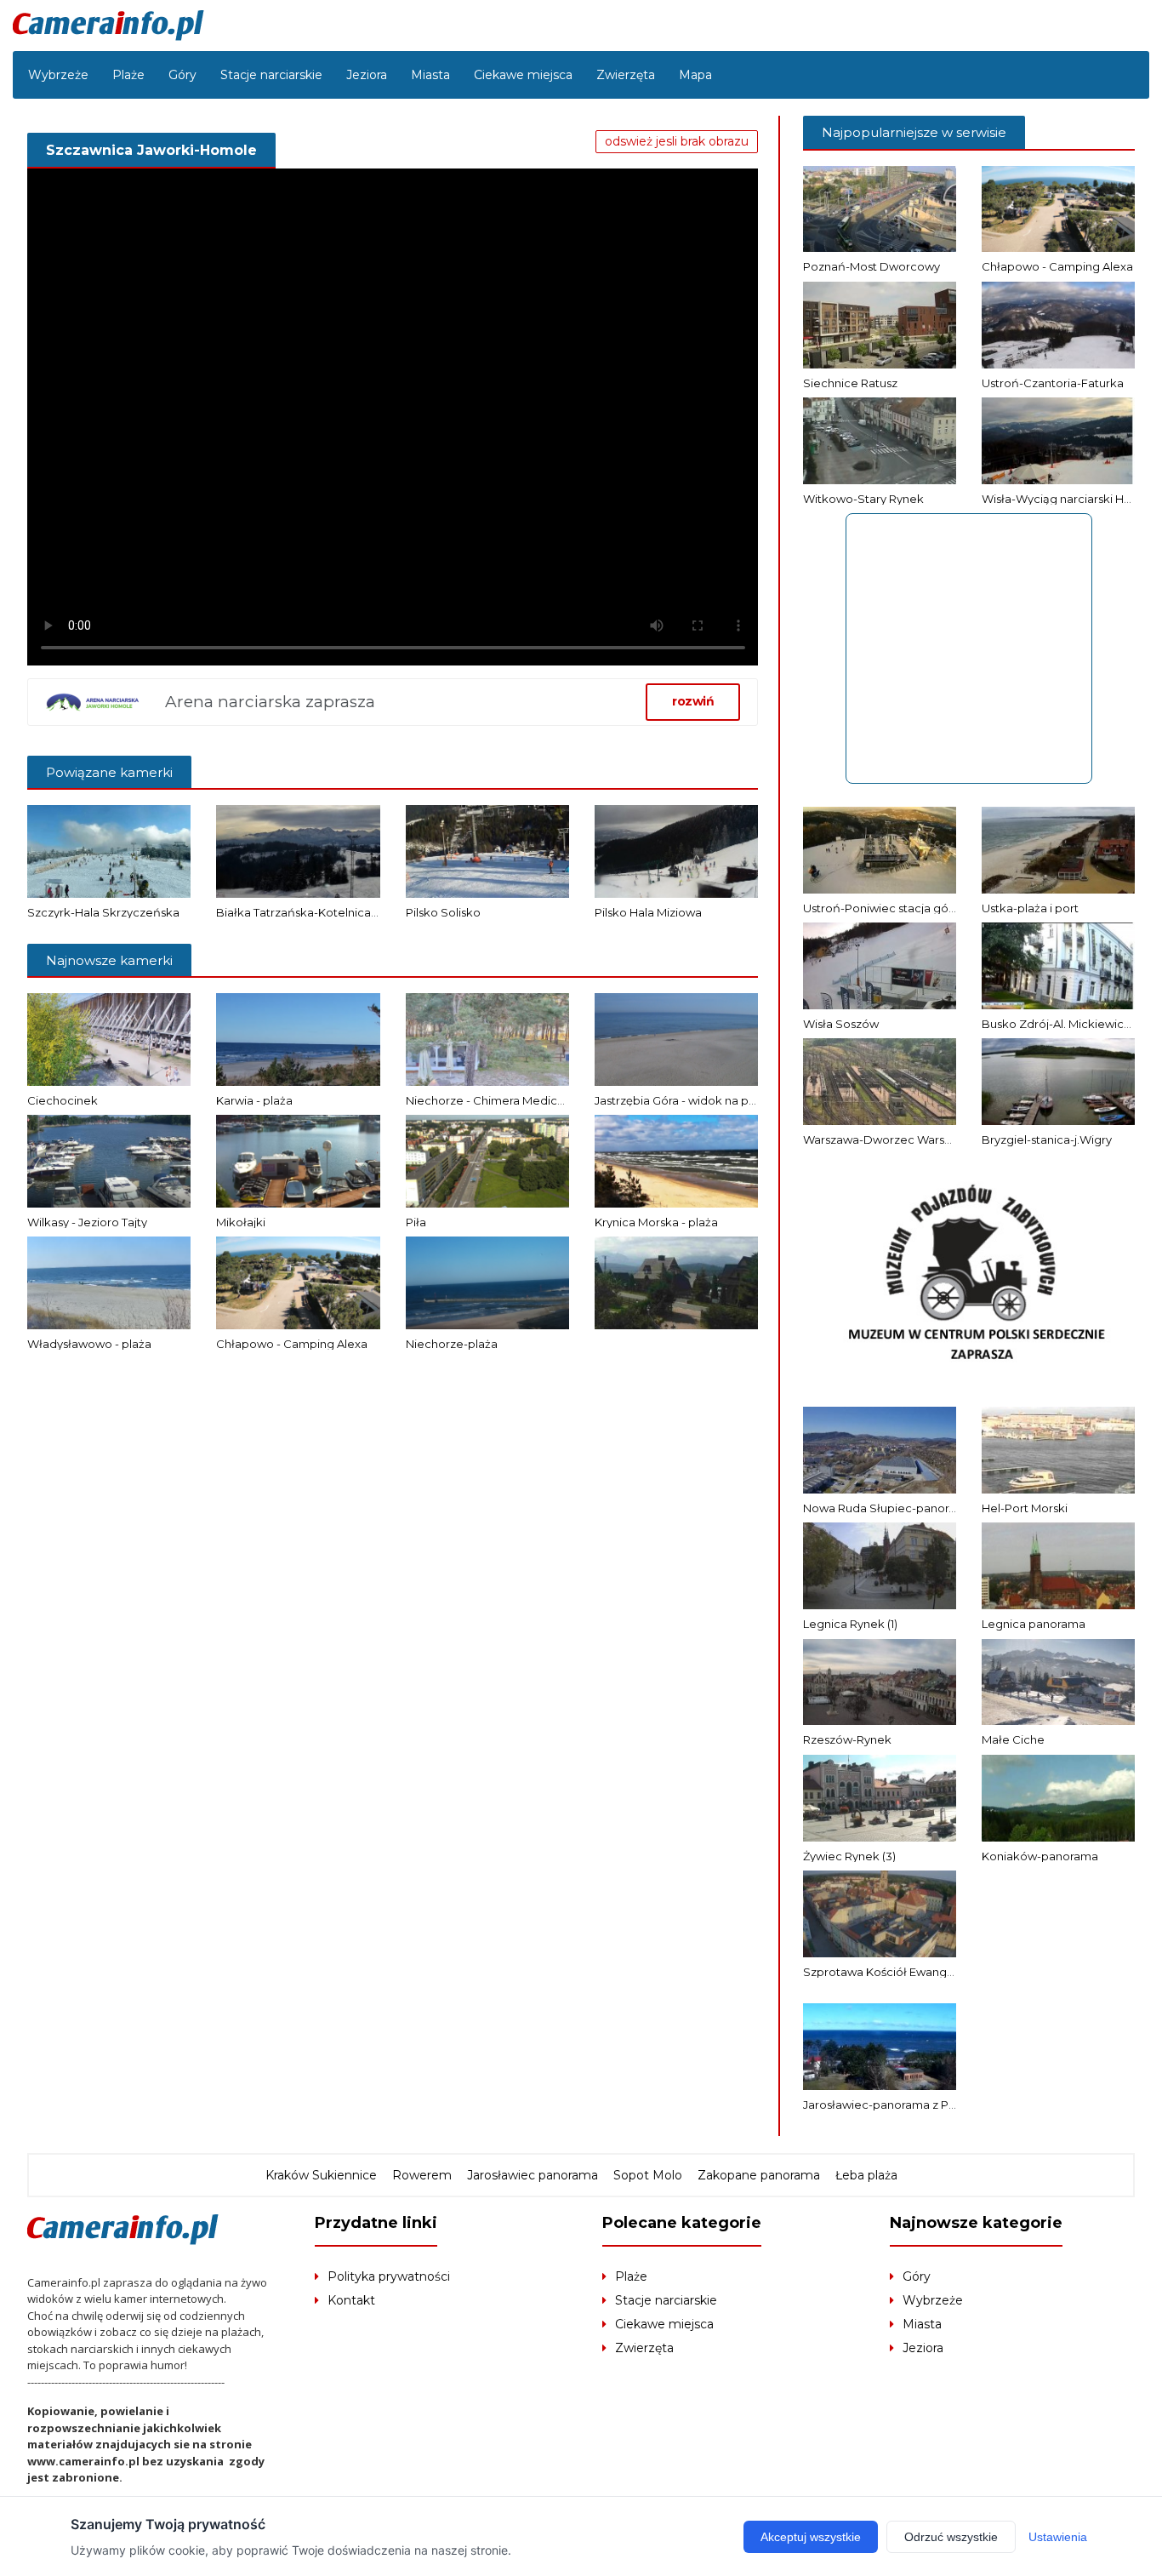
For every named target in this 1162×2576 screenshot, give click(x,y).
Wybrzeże (58, 75)
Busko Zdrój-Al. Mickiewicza (1059, 1024)
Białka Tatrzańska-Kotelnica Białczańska (328, 912)
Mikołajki (241, 1222)
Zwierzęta (626, 75)
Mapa (695, 75)
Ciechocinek (63, 1100)
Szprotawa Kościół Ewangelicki (889, 1972)
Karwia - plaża (254, 1100)
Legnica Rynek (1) (850, 1624)
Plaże (128, 75)
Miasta (430, 75)
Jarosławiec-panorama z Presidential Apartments (939, 2105)
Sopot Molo (648, 2175)
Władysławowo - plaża (89, 1344)
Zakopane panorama (759, 2175)
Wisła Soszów (841, 1024)
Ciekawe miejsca (523, 75)
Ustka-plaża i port (1030, 908)
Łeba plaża (866, 2175)
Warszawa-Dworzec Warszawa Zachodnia (919, 1139)
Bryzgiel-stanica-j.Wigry (1047, 1139)
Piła (416, 1222)
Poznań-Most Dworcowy (871, 266)
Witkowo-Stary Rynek (863, 499)
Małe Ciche (1013, 1739)
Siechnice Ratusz (850, 383)
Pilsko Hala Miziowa (648, 912)
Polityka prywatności (389, 2276)
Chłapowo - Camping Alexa (292, 1344)
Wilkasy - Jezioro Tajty (87, 1222)
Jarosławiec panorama (533, 2175)
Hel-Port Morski (1025, 1508)
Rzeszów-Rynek (847, 1739)
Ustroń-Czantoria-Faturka (1053, 383)
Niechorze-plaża (452, 1344)
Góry (182, 75)
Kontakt (351, 2300)
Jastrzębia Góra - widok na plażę (683, 1100)
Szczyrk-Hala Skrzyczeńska (103, 912)
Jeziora (367, 75)
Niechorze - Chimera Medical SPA (498, 1100)
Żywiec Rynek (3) (849, 1856)
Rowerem (422, 2175)
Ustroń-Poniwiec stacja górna (885, 908)
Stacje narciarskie (271, 75)
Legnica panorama (1034, 1624)
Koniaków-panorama (1040, 1856)
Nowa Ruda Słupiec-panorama (888, 1508)
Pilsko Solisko (443, 912)
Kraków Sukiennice (321, 2175)
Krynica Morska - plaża (656, 1222)
